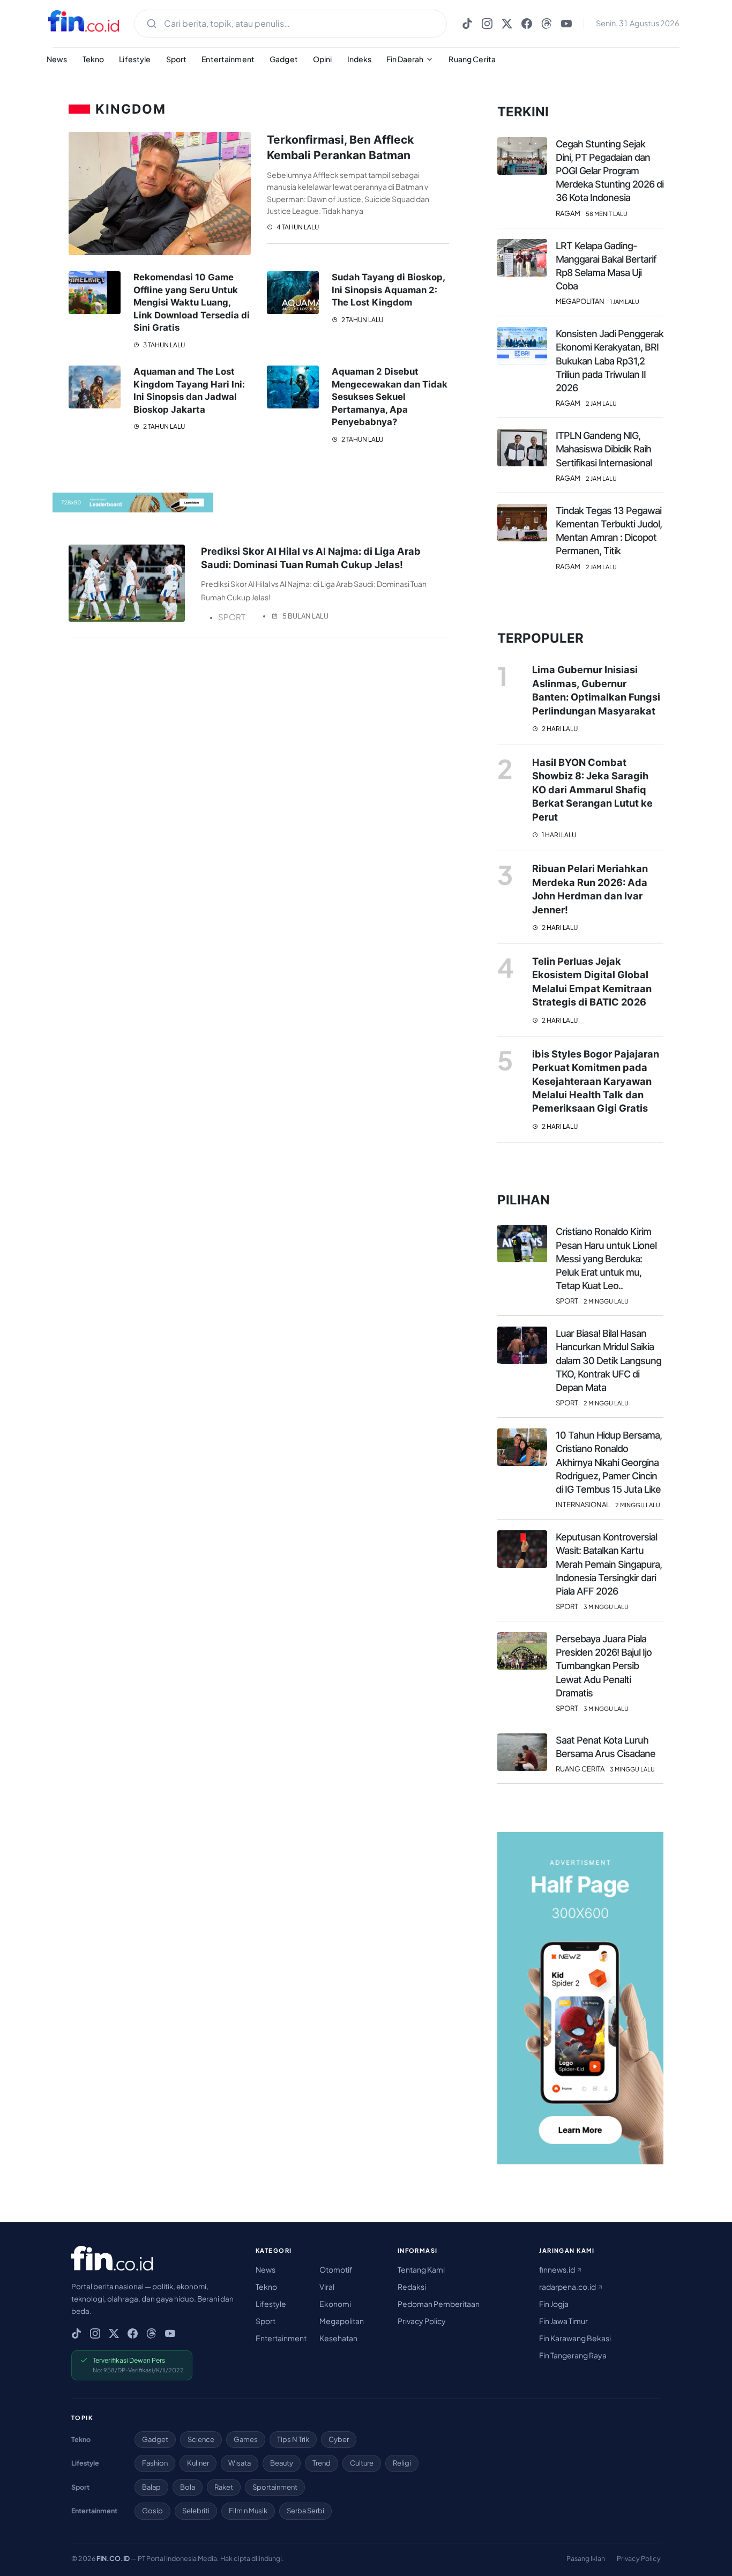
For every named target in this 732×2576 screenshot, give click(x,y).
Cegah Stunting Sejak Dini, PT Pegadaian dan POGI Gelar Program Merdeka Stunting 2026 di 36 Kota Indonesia (610, 171)
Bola (188, 2487)
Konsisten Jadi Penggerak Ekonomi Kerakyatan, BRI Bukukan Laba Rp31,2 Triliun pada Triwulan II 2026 (610, 361)
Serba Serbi (305, 2511)
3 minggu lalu (606, 1607)
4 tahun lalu (297, 227)
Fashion (155, 2463)
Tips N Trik (293, 2439)
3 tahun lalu (163, 345)
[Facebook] (527, 24)
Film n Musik (248, 2511)
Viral (327, 2287)
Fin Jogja (554, 2304)
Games (246, 2439)
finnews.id (558, 2269)
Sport (177, 59)
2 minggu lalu (606, 1301)
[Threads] (547, 24)
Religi (402, 2463)
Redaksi (412, 2287)
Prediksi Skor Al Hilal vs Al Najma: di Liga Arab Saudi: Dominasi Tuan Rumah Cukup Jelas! (311, 558)
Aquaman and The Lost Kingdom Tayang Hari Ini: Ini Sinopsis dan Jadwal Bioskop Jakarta (189, 390)
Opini (323, 59)
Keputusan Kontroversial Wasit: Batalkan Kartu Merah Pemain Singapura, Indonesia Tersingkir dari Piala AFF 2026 (609, 1564)
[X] (507, 24)
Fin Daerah (405, 59)
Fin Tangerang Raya (573, 2355)
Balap (151, 2487)
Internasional (583, 1505)
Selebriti (196, 2511)
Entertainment (228, 59)
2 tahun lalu (362, 320)
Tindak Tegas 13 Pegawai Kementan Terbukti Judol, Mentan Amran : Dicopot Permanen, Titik (609, 531)
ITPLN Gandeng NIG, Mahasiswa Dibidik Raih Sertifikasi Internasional (604, 449)
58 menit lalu (607, 214)
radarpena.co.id (568, 2287)
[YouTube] (566, 24)
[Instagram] (487, 24)
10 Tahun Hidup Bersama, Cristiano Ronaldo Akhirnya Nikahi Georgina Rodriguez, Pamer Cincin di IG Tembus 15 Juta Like (609, 1462)
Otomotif (336, 2269)
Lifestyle (135, 59)
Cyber (339, 2439)
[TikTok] (467, 24)
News (57, 59)
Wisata (240, 2463)
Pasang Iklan (586, 2558)
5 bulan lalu (305, 616)
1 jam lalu (625, 301)
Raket (224, 2487)
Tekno (94, 59)
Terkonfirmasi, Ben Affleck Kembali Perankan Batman (340, 147)
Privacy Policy (422, 2321)
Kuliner (198, 2463)
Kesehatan (338, 2338)
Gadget (284, 59)
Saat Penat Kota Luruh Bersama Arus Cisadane (606, 1747)
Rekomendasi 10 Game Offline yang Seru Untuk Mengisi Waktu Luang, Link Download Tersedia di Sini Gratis (192, 302)
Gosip (152, 2511)
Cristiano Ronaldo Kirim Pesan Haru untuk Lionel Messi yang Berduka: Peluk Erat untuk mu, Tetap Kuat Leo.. (606, 1259)
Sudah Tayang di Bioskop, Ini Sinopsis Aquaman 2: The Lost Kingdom (388, 290)
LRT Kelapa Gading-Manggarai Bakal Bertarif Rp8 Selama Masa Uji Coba (606, 266)
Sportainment (275, 2487)
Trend (322, 2463)
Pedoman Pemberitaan (439, 2304)
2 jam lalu (601, 403)
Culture (362, 2463)
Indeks (360, 59)
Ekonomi (335, 2304)
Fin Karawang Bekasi (575, 2338)
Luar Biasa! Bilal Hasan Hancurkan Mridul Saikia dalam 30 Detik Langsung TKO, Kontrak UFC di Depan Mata (608, 1360)
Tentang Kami (421, 2269)
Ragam (568, 214)
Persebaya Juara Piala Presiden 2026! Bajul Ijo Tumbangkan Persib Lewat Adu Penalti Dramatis (604, 1666)
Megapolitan (580, 301)
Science (201, 2439)
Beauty (282, 2463)
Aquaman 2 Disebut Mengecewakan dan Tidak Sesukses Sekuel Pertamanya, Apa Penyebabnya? (390, 397)
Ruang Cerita (472, 59)
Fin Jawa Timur (563, 2321)
